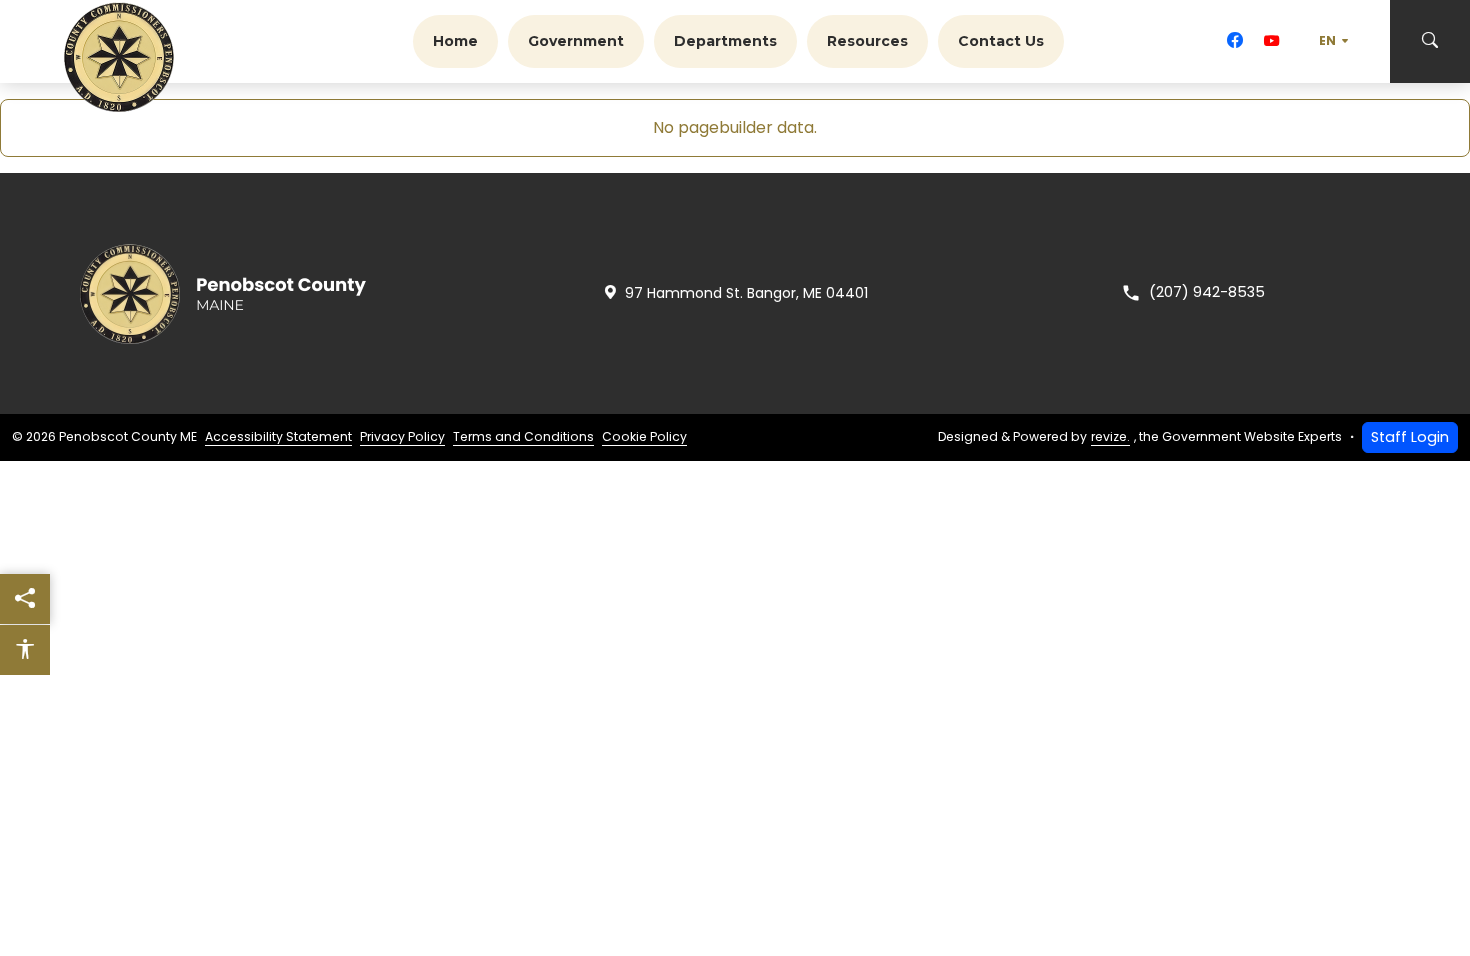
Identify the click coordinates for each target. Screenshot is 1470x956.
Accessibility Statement (278, 436)
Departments (725, 41)
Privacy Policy (402, 436)
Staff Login (1410, 437)
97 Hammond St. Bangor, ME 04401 (746, 293)
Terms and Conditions (523, 436)
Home (455, 41)
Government (576, 41)
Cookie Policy (644, 436)
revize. (1110, 436)
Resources (867, 41)
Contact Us (1001, 41)
